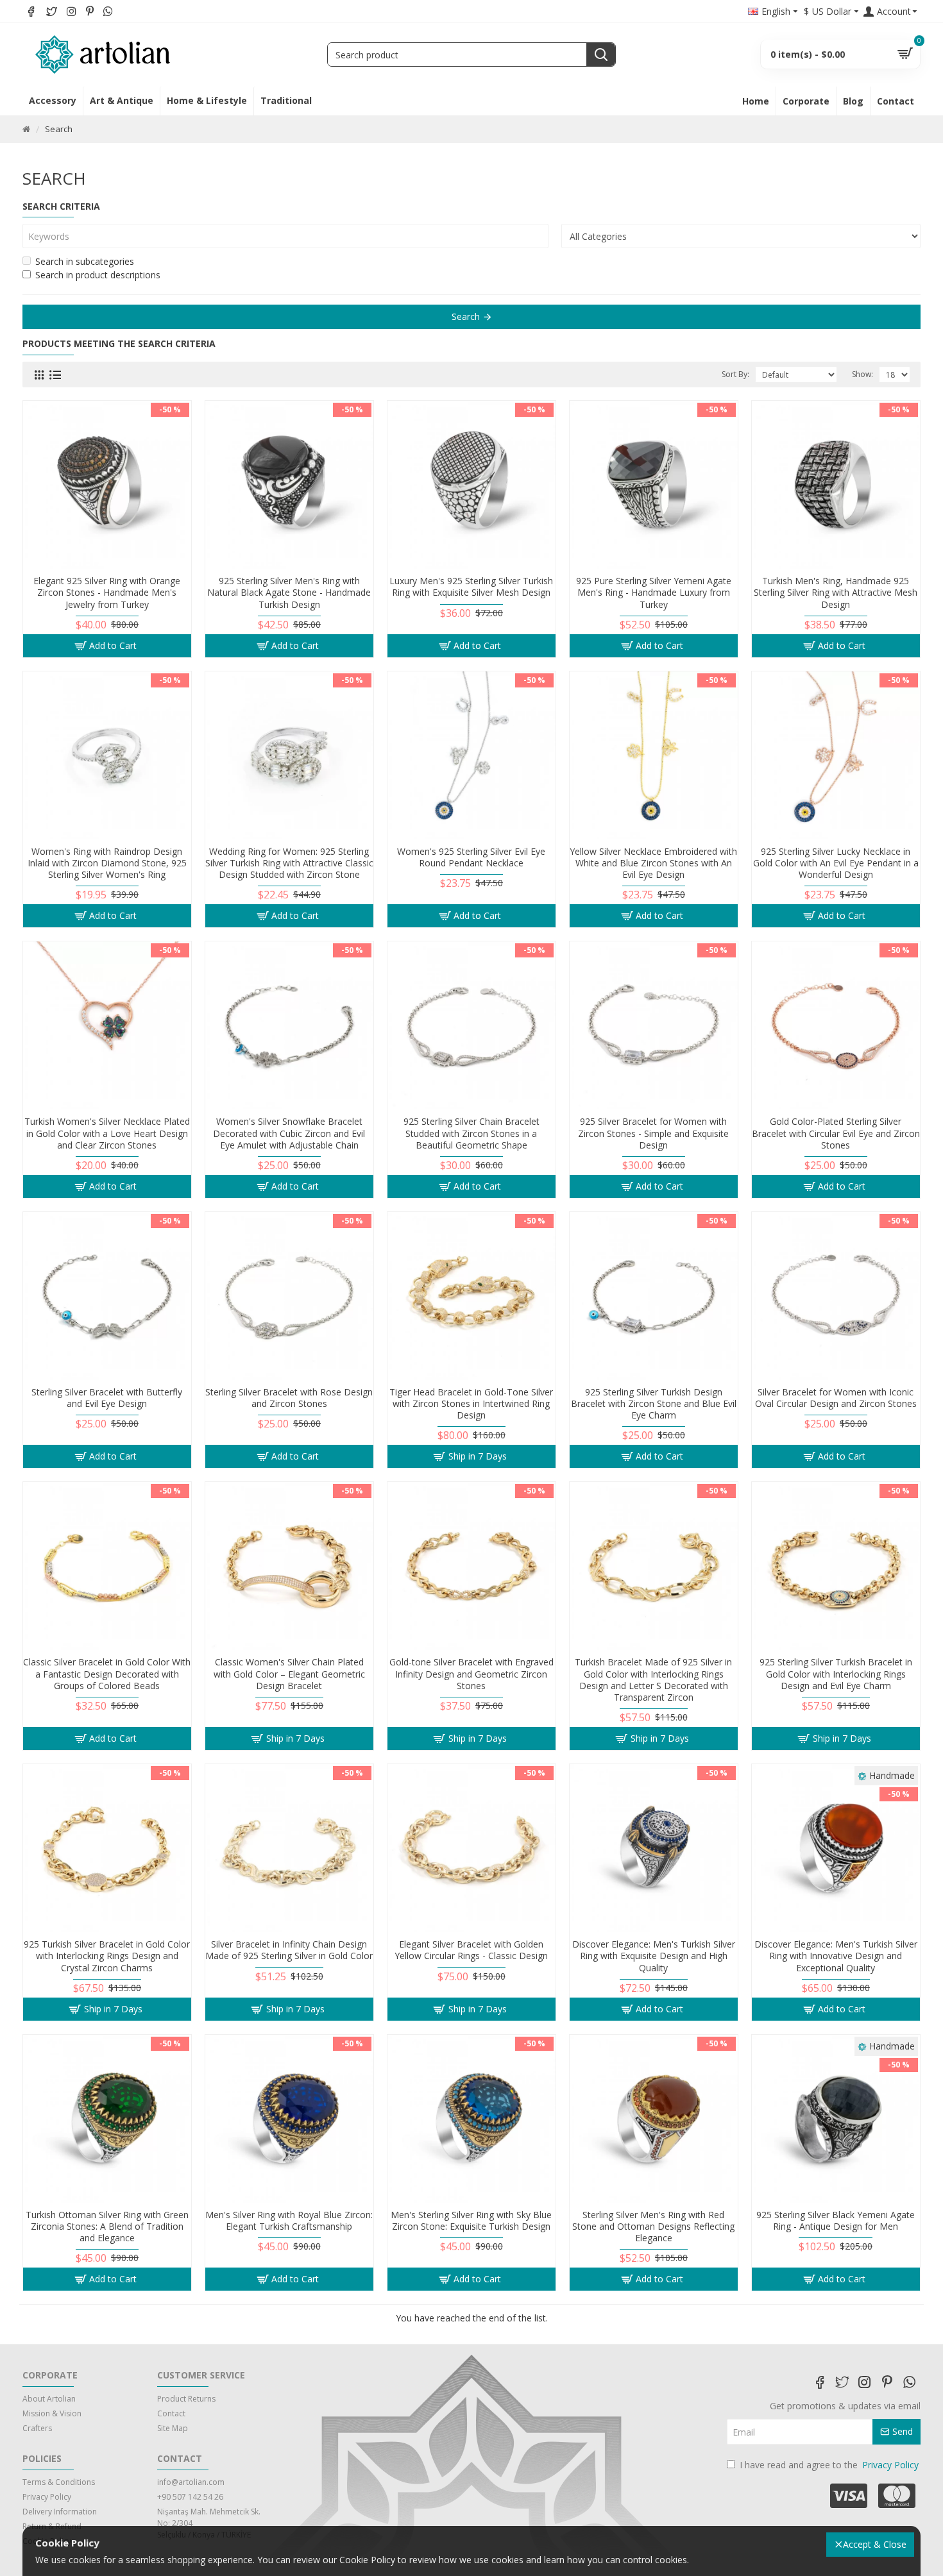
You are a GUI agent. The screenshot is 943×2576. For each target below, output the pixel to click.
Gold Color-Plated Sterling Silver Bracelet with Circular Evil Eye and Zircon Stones (836, 1133)
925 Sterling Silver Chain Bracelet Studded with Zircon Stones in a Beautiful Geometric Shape (471, 1133)
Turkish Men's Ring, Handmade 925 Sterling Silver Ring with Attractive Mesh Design (836, 593)
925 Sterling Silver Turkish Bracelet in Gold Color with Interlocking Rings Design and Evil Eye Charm (836, 1674)
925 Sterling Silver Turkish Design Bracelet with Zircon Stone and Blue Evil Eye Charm (654, 1404)
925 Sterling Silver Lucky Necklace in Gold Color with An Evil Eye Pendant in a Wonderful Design (836, 863)
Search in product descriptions (98, 275)
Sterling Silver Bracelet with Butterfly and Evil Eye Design (107, 1398)
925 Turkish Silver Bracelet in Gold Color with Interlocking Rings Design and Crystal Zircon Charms (107, 1956)
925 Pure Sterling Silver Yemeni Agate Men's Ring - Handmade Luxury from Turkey (654, 593)
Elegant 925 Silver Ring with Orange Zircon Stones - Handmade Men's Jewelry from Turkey (107, 593)
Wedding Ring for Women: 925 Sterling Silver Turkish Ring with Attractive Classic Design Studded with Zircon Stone (289, 863)
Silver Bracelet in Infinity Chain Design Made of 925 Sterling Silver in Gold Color (289, 1950)
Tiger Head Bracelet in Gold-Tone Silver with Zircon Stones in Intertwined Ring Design (471, 1404)
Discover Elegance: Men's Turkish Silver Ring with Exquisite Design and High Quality (654, 1956)
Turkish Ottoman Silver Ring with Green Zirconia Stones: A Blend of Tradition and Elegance (107, 2227)
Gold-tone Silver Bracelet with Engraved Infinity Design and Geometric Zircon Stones (471, 1674)
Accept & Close (875, 2544)
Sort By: (735, 374)
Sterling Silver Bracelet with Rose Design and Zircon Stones (289, 1398)
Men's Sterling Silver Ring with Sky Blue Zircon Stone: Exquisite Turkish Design (471, 2221)
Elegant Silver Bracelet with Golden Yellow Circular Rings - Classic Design (471, 1950)
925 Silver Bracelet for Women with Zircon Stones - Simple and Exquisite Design (653, 1133)
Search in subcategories (85, 261)
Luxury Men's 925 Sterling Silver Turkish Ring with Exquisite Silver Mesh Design (471, 587)
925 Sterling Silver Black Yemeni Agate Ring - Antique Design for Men (836, 2221)
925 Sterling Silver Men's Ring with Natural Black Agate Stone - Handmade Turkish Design (289, 593)
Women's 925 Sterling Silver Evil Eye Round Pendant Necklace (471, 857)
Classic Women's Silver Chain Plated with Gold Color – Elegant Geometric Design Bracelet (289, 1674)
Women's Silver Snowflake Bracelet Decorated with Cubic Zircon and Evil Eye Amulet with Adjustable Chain (289, 1133)
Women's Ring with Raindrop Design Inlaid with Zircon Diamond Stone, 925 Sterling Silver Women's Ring (107, 863)
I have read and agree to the (829, 2465)
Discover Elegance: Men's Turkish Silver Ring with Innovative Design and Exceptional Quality (836, 1956)
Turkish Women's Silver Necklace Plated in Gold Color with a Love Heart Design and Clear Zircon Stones (107, 1133)
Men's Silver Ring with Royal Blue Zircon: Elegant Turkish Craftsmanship (289, 2221)
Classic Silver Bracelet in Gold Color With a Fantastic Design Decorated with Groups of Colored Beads (107, 1674)
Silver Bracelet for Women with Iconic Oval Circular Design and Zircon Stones (836, 1398)
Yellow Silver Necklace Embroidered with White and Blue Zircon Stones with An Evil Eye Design (653, 863)
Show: (862, 374)
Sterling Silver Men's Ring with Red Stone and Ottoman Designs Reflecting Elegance (653, 2227)
